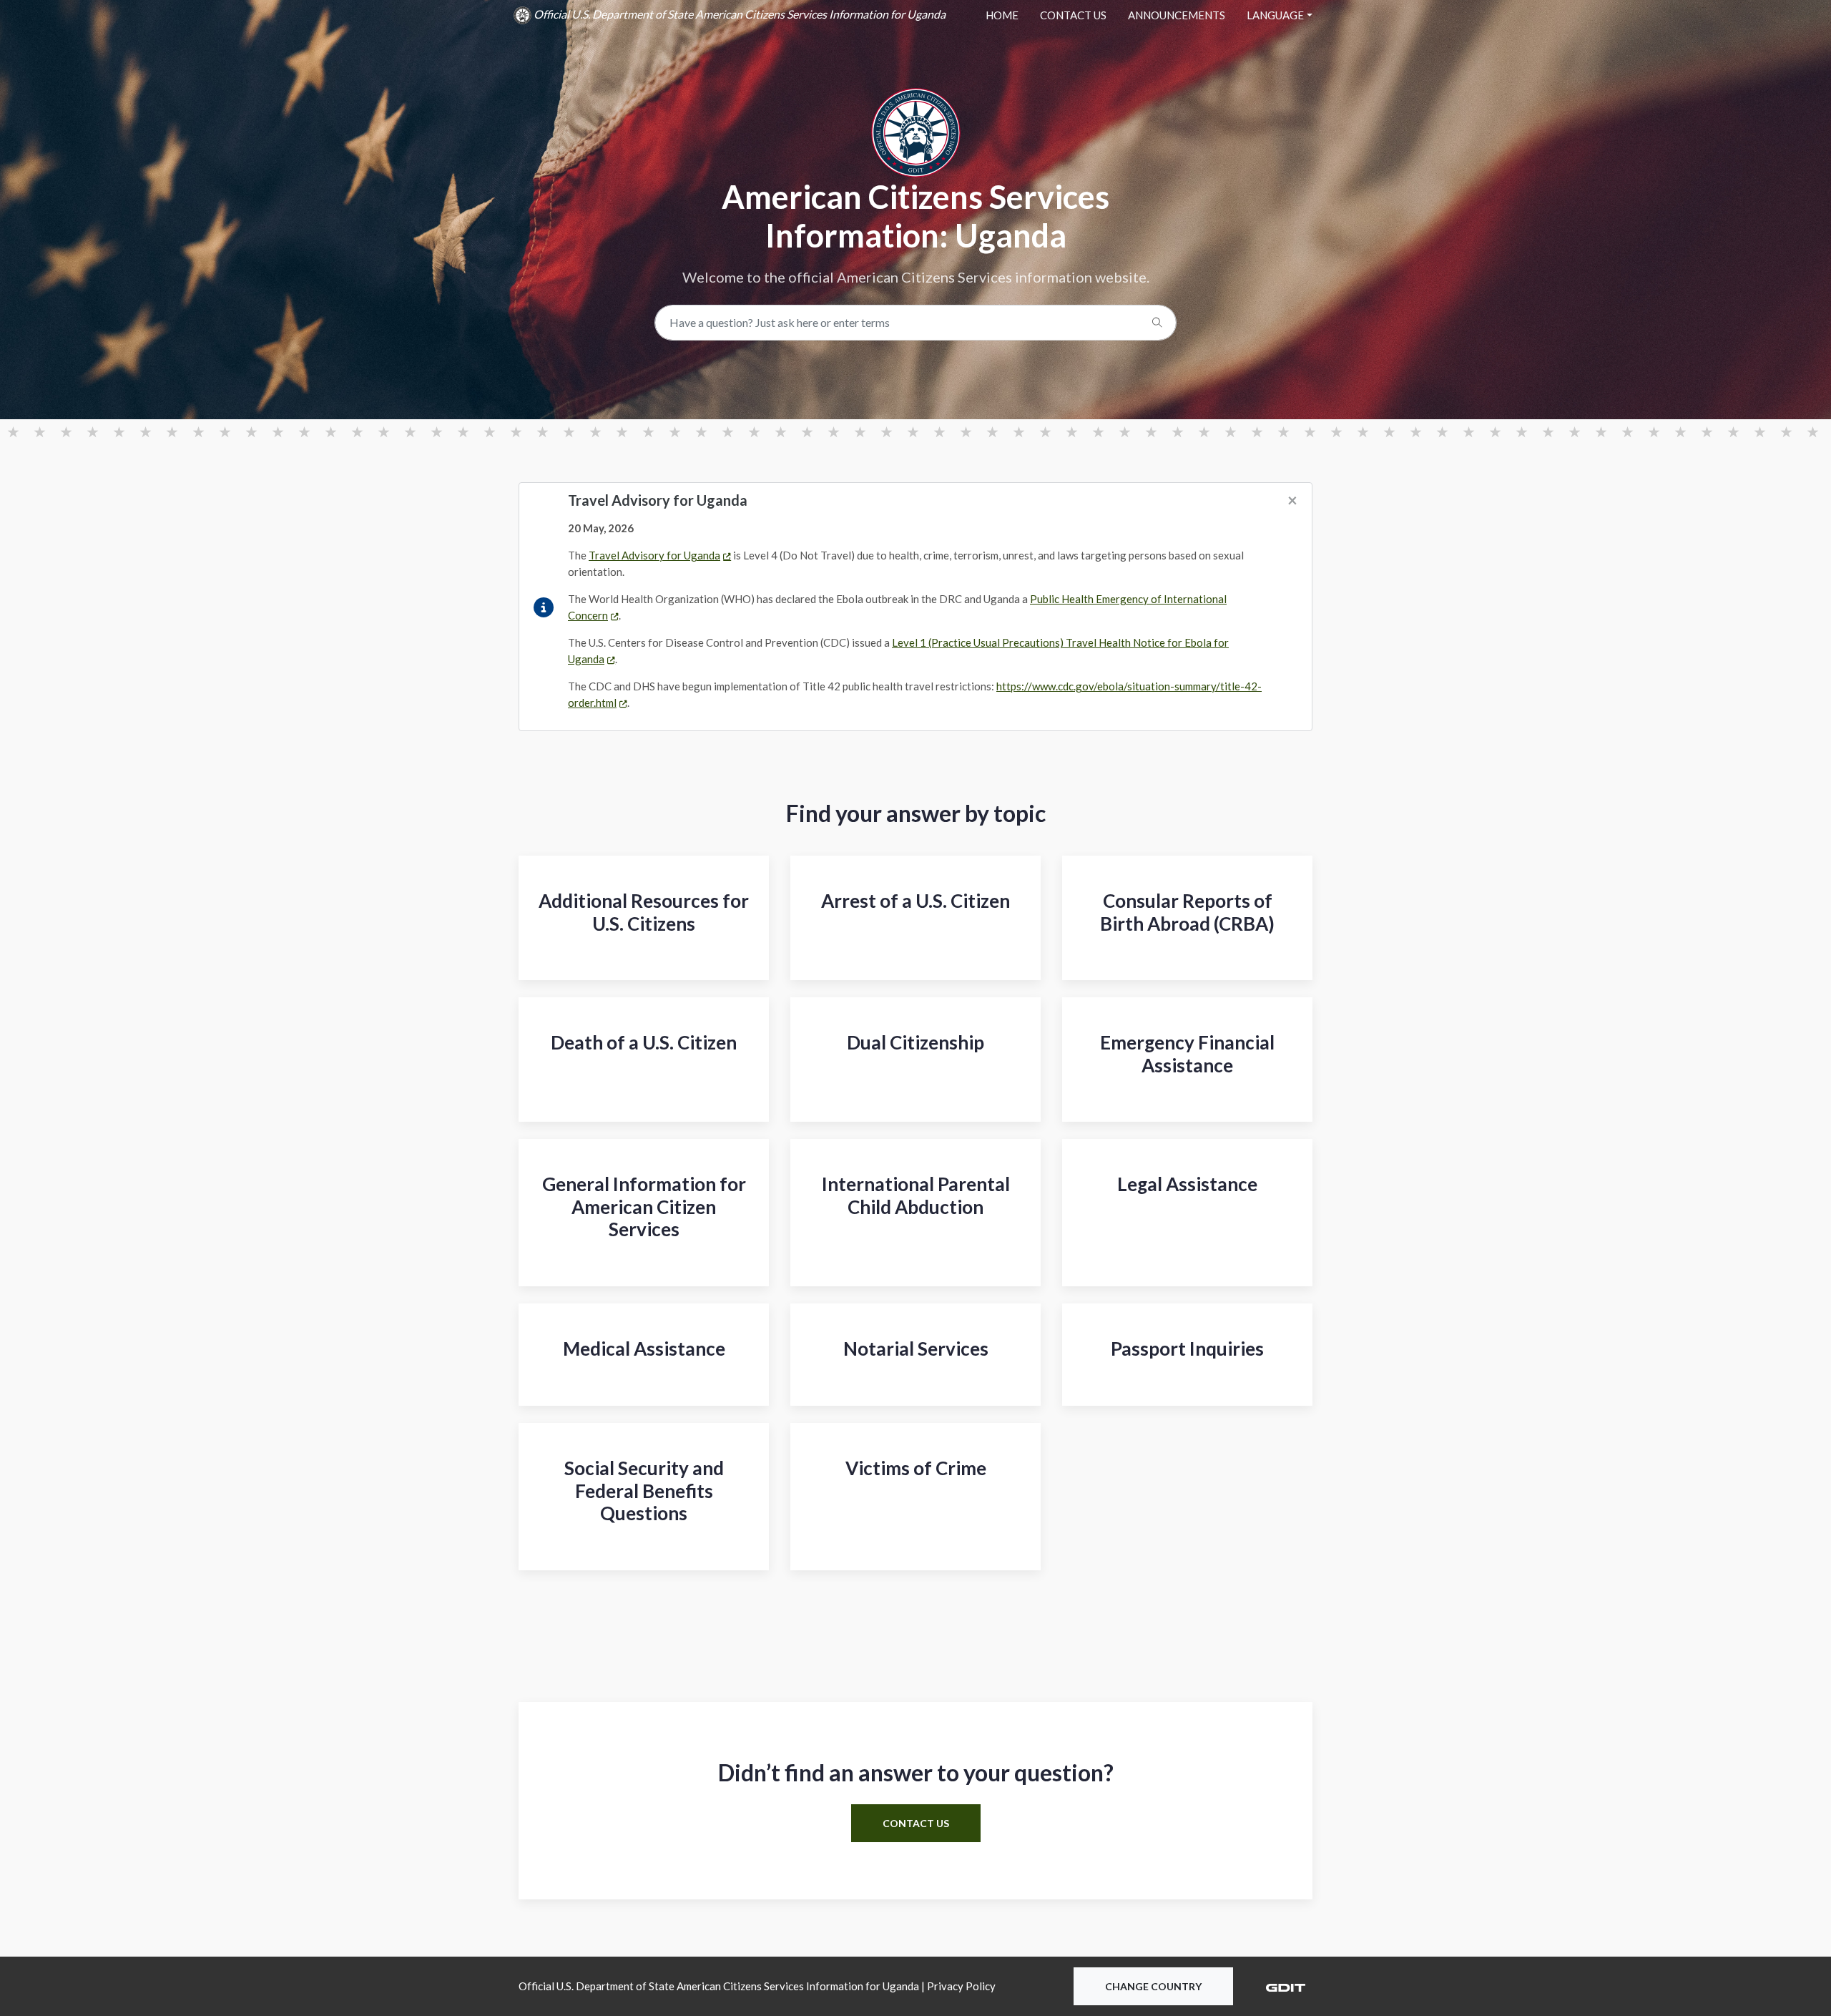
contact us (916, 1823)
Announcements (1177, 15)
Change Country (1153, 1986)
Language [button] (1275, 15)
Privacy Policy (961, 1986)
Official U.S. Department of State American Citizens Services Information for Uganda (738, 14)
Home (1002, 15)
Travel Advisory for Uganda (654, 555)
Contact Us (1073, 15)
